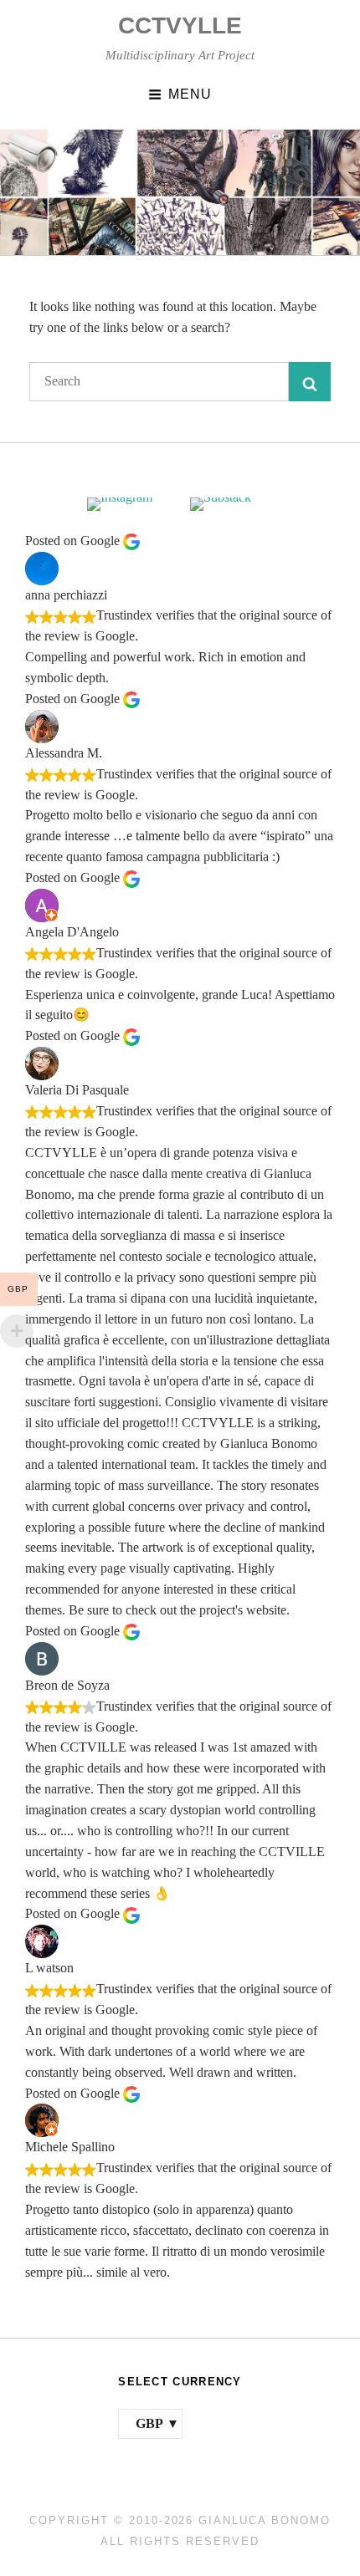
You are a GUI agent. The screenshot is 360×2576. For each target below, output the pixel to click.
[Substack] (231, 504)
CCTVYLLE (180, 26)
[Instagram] (129, 504)
